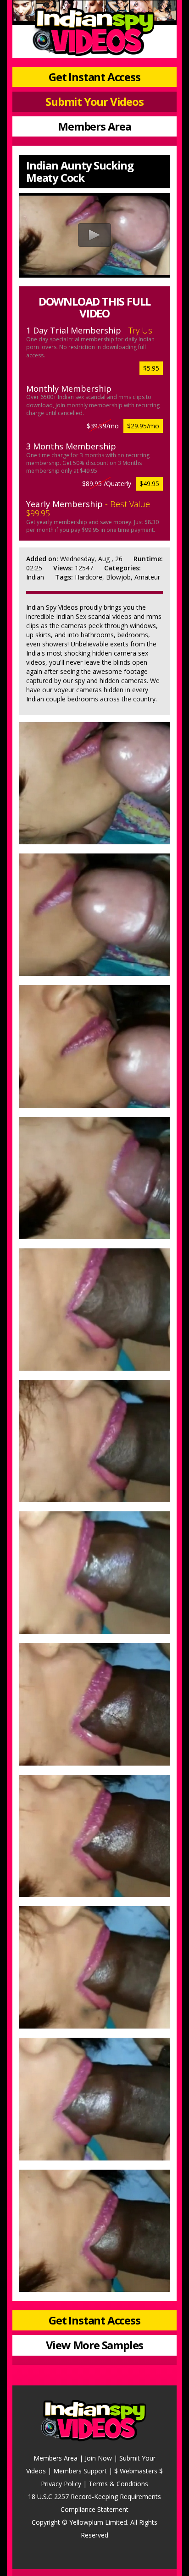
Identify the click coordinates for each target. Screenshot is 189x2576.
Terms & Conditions (118, 2484)
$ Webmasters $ (139, 2471)
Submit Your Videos (94, 101)
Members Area (94, 126)
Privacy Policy (61, 2484)
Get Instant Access (94, 77)
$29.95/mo (143, 426)
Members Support (80, 2471)
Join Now (98, 2458)
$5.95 (151, 368)
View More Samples (95, 2345)
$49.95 (149, 484)
